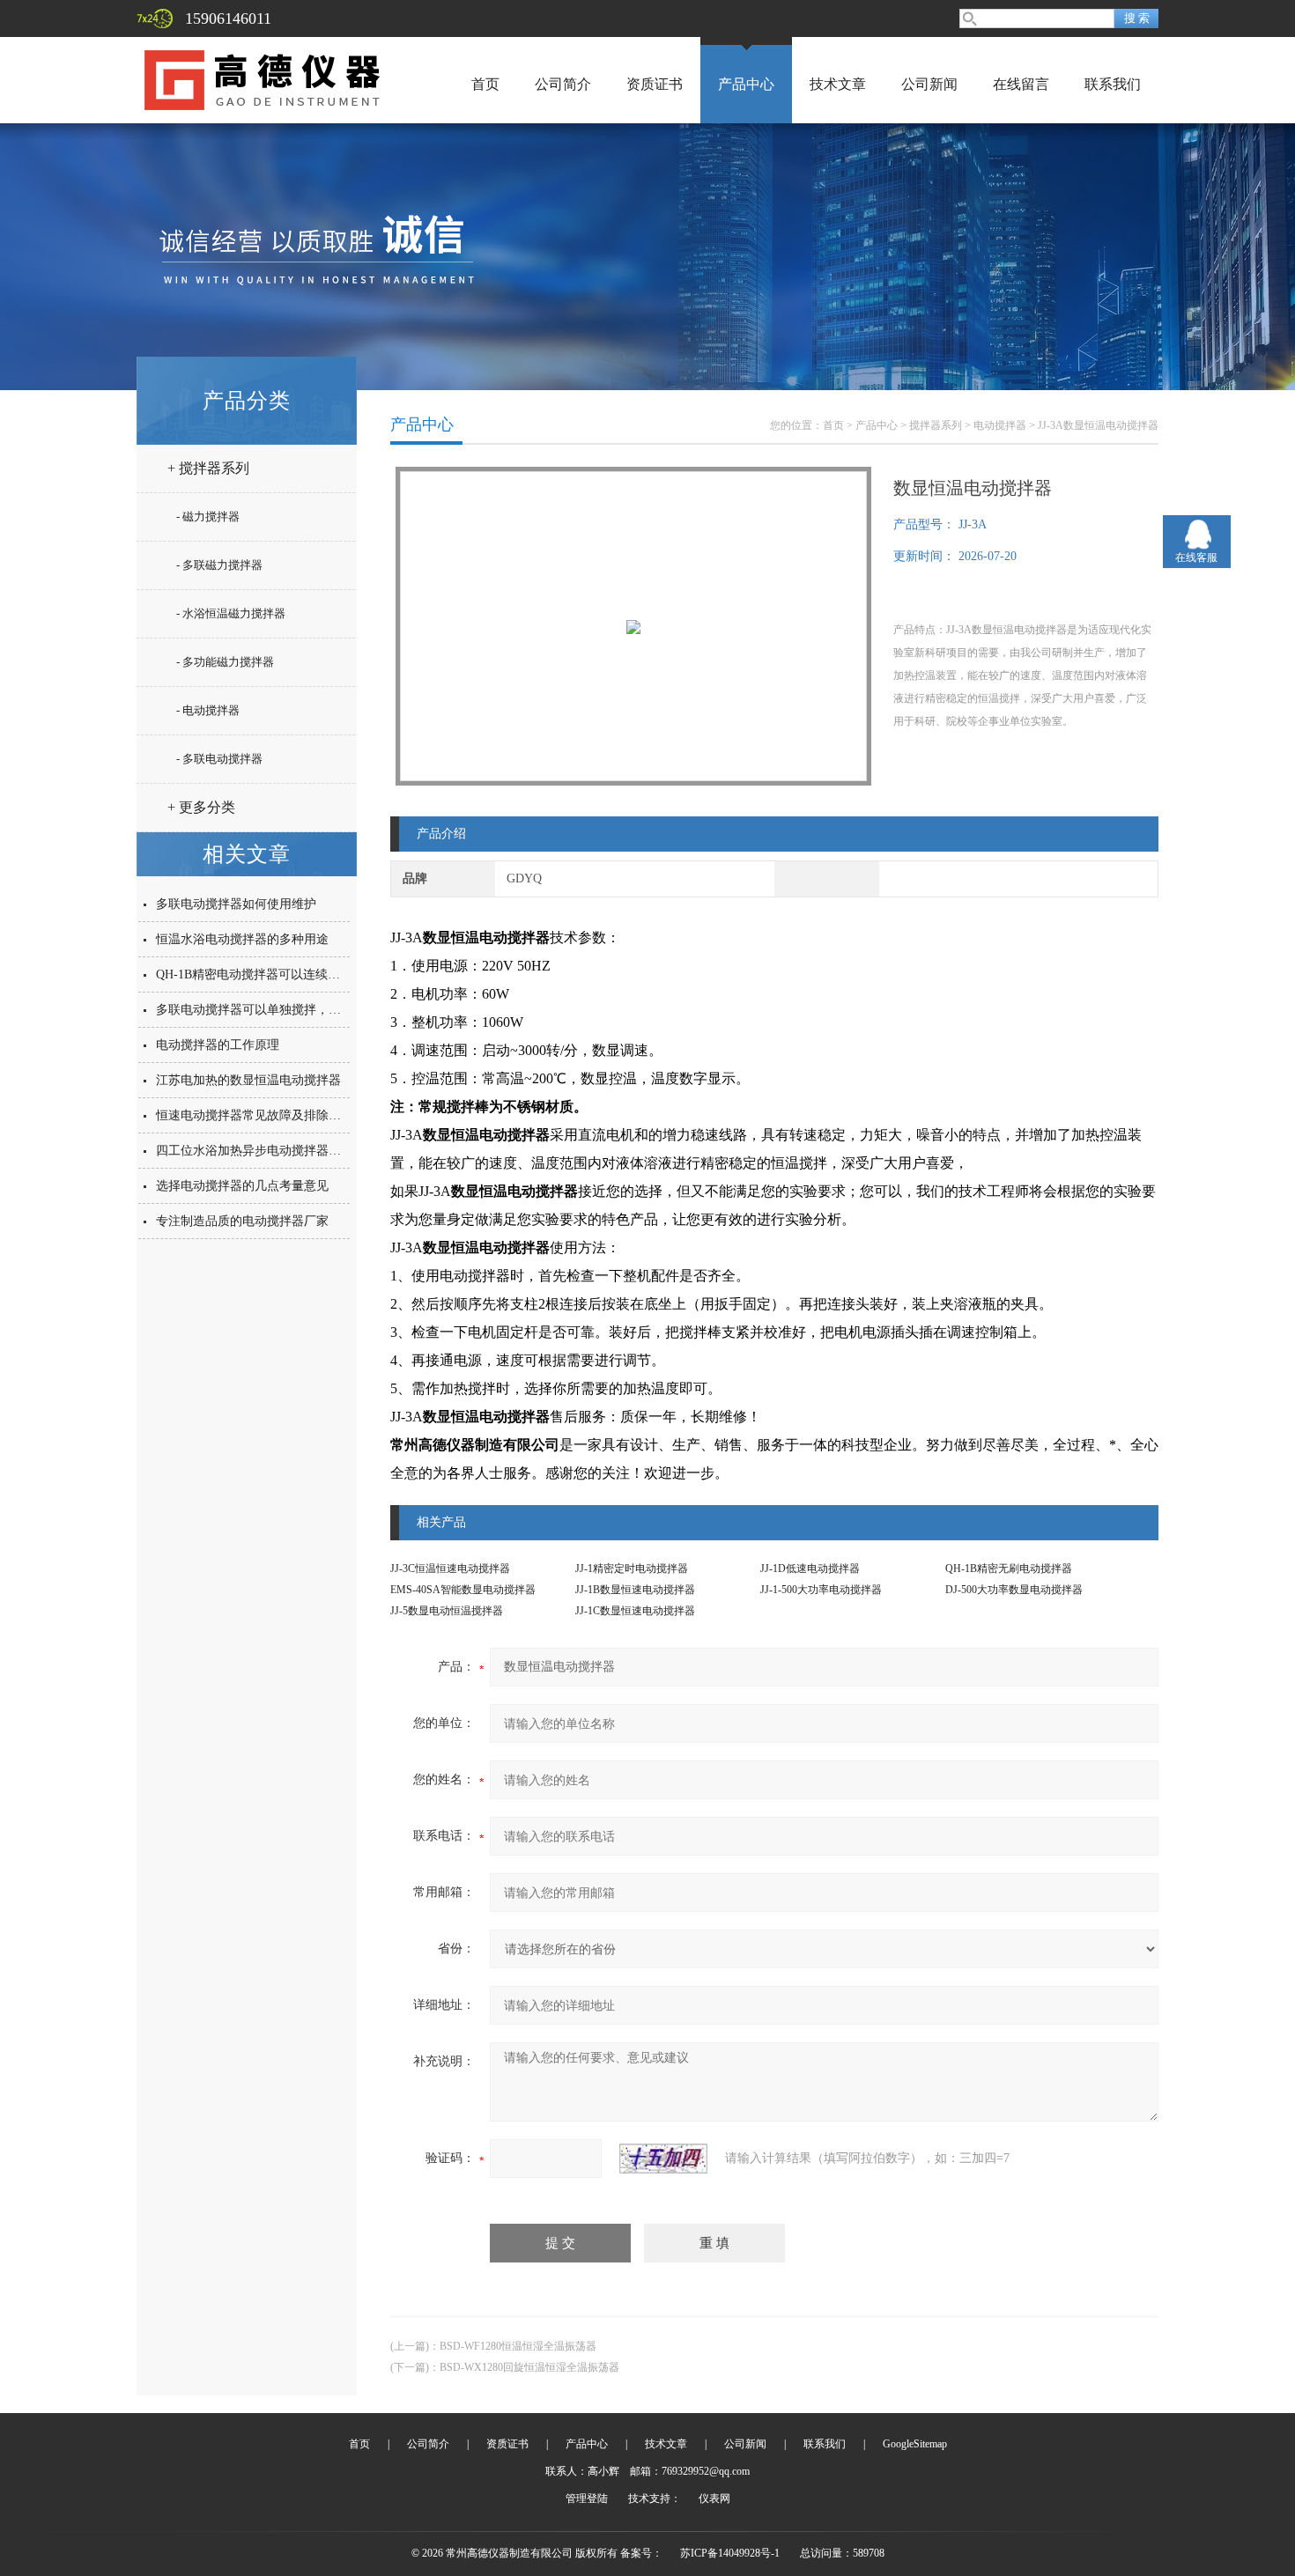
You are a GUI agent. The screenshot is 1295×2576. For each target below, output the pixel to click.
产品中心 (746, 84)
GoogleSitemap (915, 2444)
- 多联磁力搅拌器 (219, 565)
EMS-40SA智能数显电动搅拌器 (463, 1590)
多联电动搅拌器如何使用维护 (236, 904)
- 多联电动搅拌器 (219, 759)
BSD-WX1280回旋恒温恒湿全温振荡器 (529, 2367)
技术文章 (838, 84)
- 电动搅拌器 (208, 710)
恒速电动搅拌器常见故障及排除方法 (255, 1115)
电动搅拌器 (1000, 425)
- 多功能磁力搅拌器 (225, 662)
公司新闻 (929, 84)
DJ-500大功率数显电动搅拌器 (1014, 1590)
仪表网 (714, 2498)
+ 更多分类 (201, 807)
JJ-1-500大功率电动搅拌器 (821, 1590)
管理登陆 (587, 2498)
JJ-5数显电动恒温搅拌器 (447, 1611)
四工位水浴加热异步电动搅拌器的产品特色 (273, 1151)
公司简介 (563, 84)
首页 (485, 84)
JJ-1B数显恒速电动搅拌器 (635, 1590)
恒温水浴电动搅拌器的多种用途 (242, 939)
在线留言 (1021, 84)
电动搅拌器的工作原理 (218, 1045)
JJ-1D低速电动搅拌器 (810, 1568)
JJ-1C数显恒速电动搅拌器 (635, 1611)
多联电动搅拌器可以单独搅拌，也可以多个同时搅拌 (298, 1010)
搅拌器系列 (936, 425)
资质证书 (655, 84)
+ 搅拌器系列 (208, 468)
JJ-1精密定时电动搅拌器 (632, 1568)
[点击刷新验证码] (663, 2159)
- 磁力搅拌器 (208, 517)
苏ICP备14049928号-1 (730, 2553)
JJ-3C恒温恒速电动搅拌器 (450, 1568)
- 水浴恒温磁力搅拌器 (231, 613)
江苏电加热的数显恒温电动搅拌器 (248, 1080)
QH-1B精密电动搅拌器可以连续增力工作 (266, 974)
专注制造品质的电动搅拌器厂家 (242, 1221)
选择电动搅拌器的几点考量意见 (242, 1186)
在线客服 (1196, 557)
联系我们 (1113, 84)
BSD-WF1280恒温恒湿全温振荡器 (518, 2346)
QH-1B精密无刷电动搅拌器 (1009, 1568)
